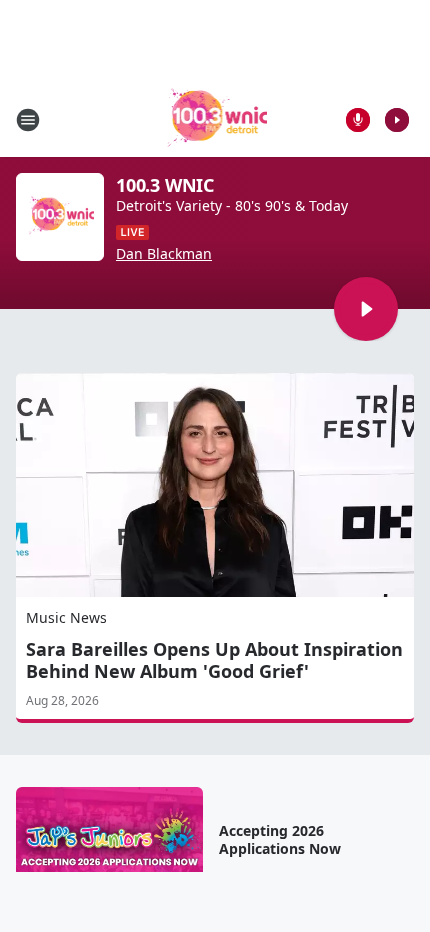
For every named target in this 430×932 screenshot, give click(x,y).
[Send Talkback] (358, 120)
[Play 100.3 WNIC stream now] (60, 217)
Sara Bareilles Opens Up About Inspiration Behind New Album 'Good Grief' (214, 660)
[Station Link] (215, 119)
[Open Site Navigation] (28, 120)
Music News (66, 617)
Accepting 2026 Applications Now (280, 840)
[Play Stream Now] (397, 120)
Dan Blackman (164, 254)
